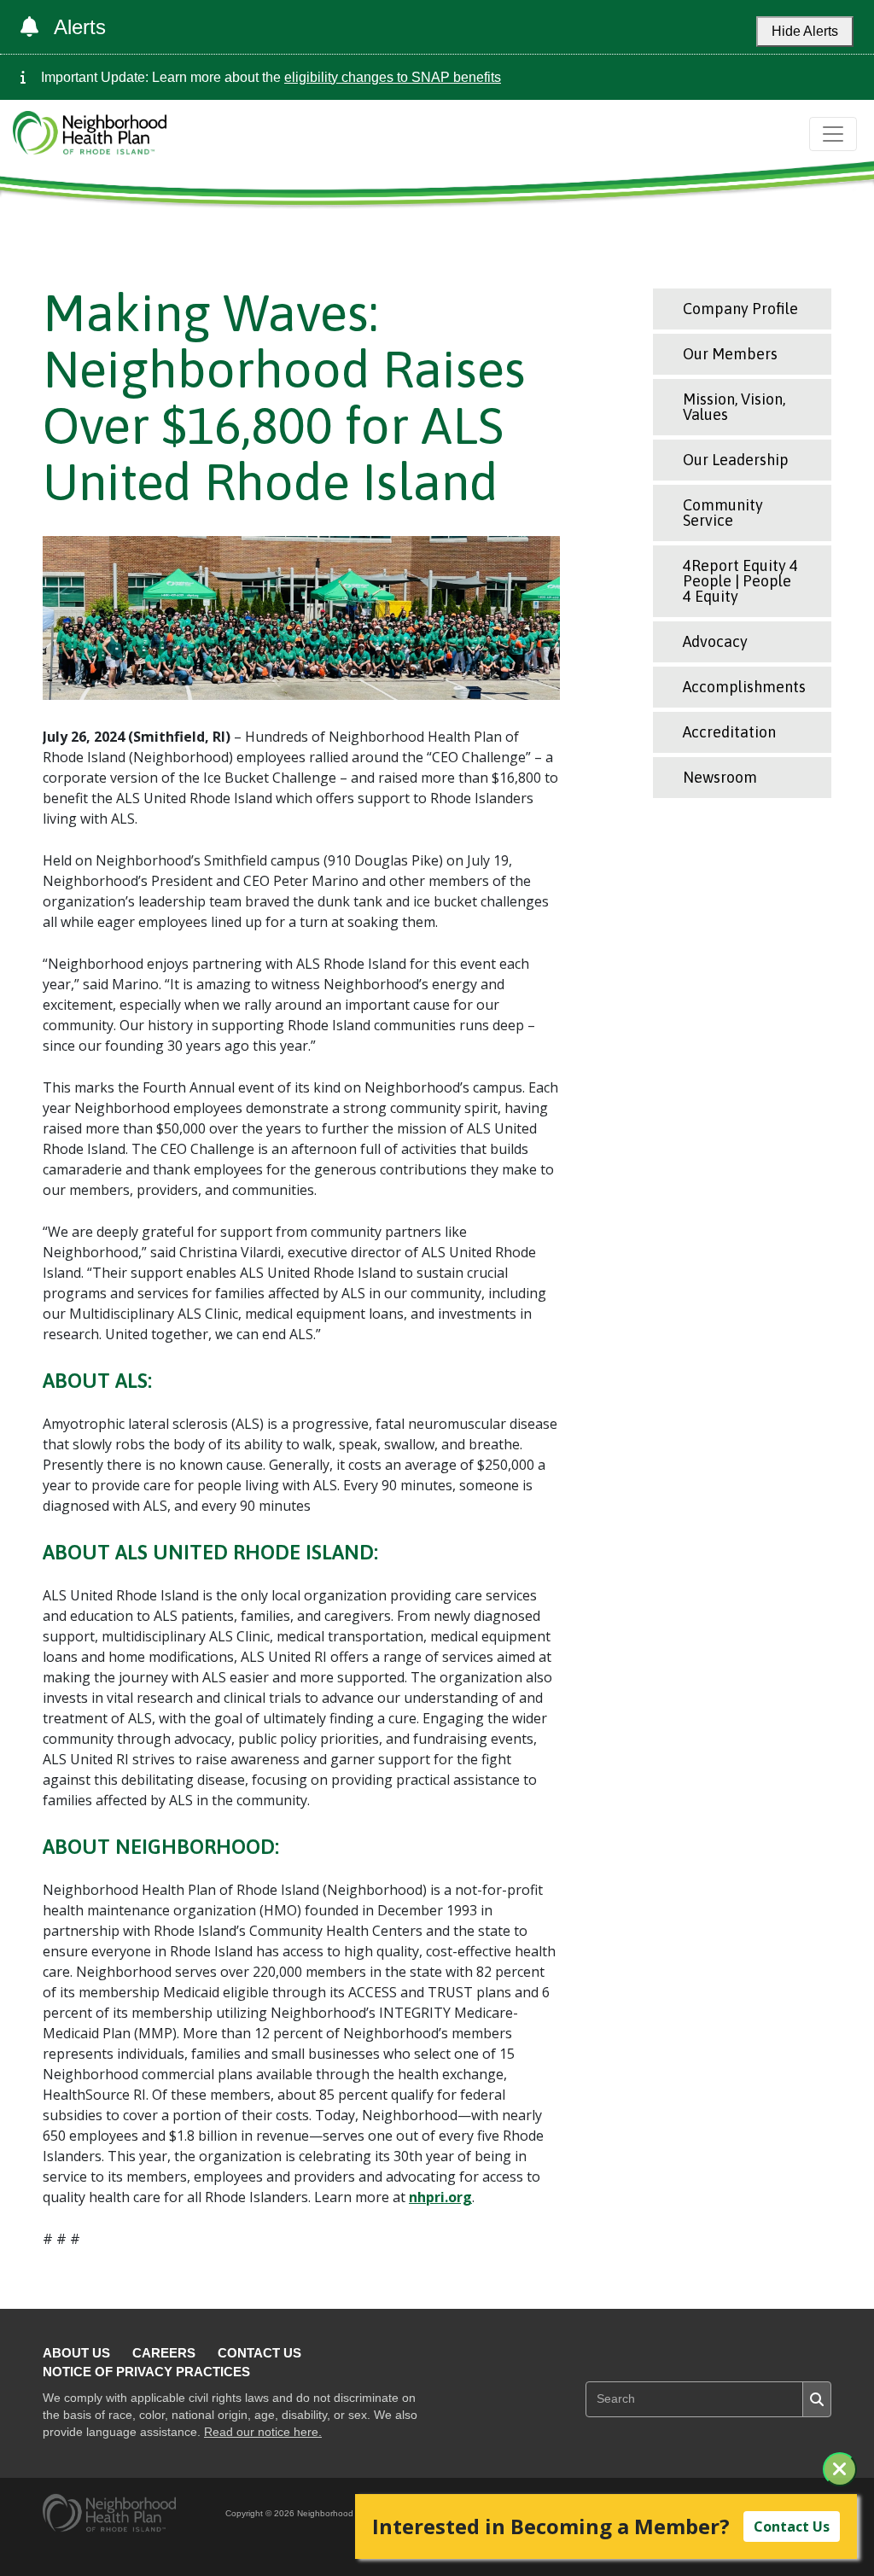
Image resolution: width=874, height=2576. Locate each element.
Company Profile (740, 309)
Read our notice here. (263, 2432)
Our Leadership (736, 460)
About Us (76, 2353)
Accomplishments (744, 687)
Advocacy (715, 641)
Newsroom (720, 777)
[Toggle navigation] (833, 134)
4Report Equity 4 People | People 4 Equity (740, 581)
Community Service (723, 513)
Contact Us (259, 2353)
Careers (164, 2353)
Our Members (730, 354)
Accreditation (729, 732)
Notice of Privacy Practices (146, 2372)
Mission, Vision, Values (734, 407)
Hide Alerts (805, 31)
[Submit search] (817, 2399)
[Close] (840, 2469)
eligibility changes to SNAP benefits (393, 77)
